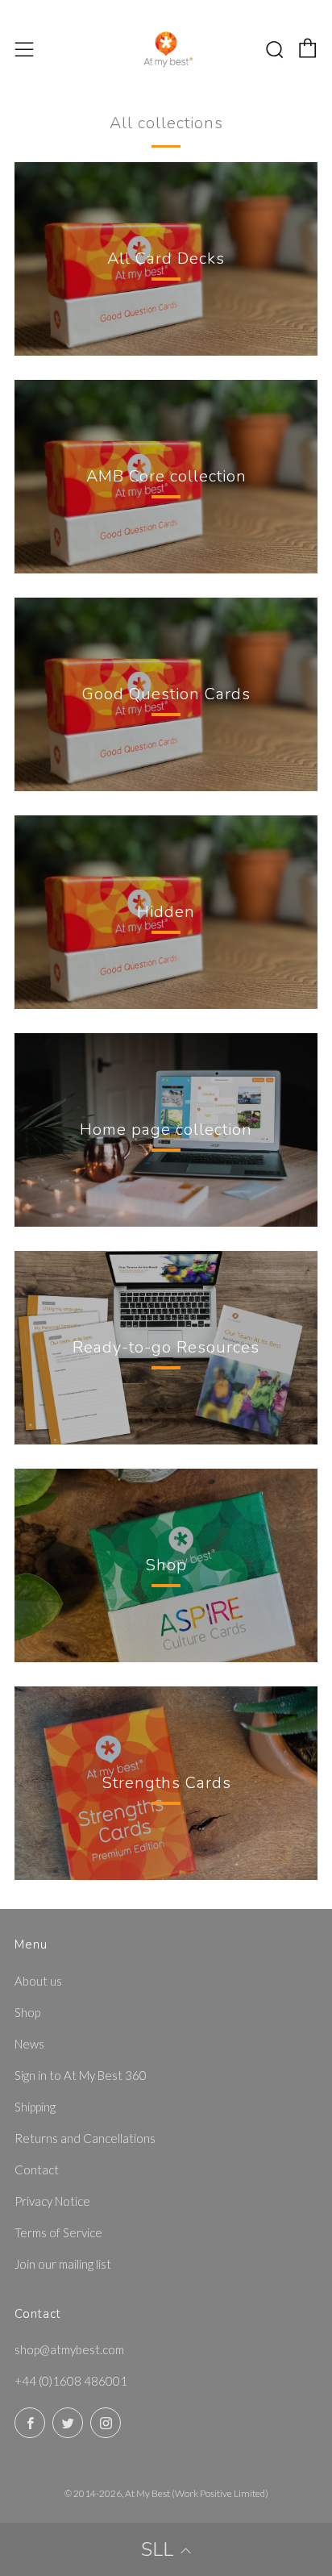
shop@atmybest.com (69, 2349)
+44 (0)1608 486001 (71, 2381)
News (29, 2044)
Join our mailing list (63, 2264)
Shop (27, 2012)
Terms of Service (58, 2232)
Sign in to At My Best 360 (81, 2075)
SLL (157, 2549)
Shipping (35, 2107)
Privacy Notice (52, 2201)
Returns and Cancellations (85, 2138)
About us (38, 1981)
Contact (37, 2170)
